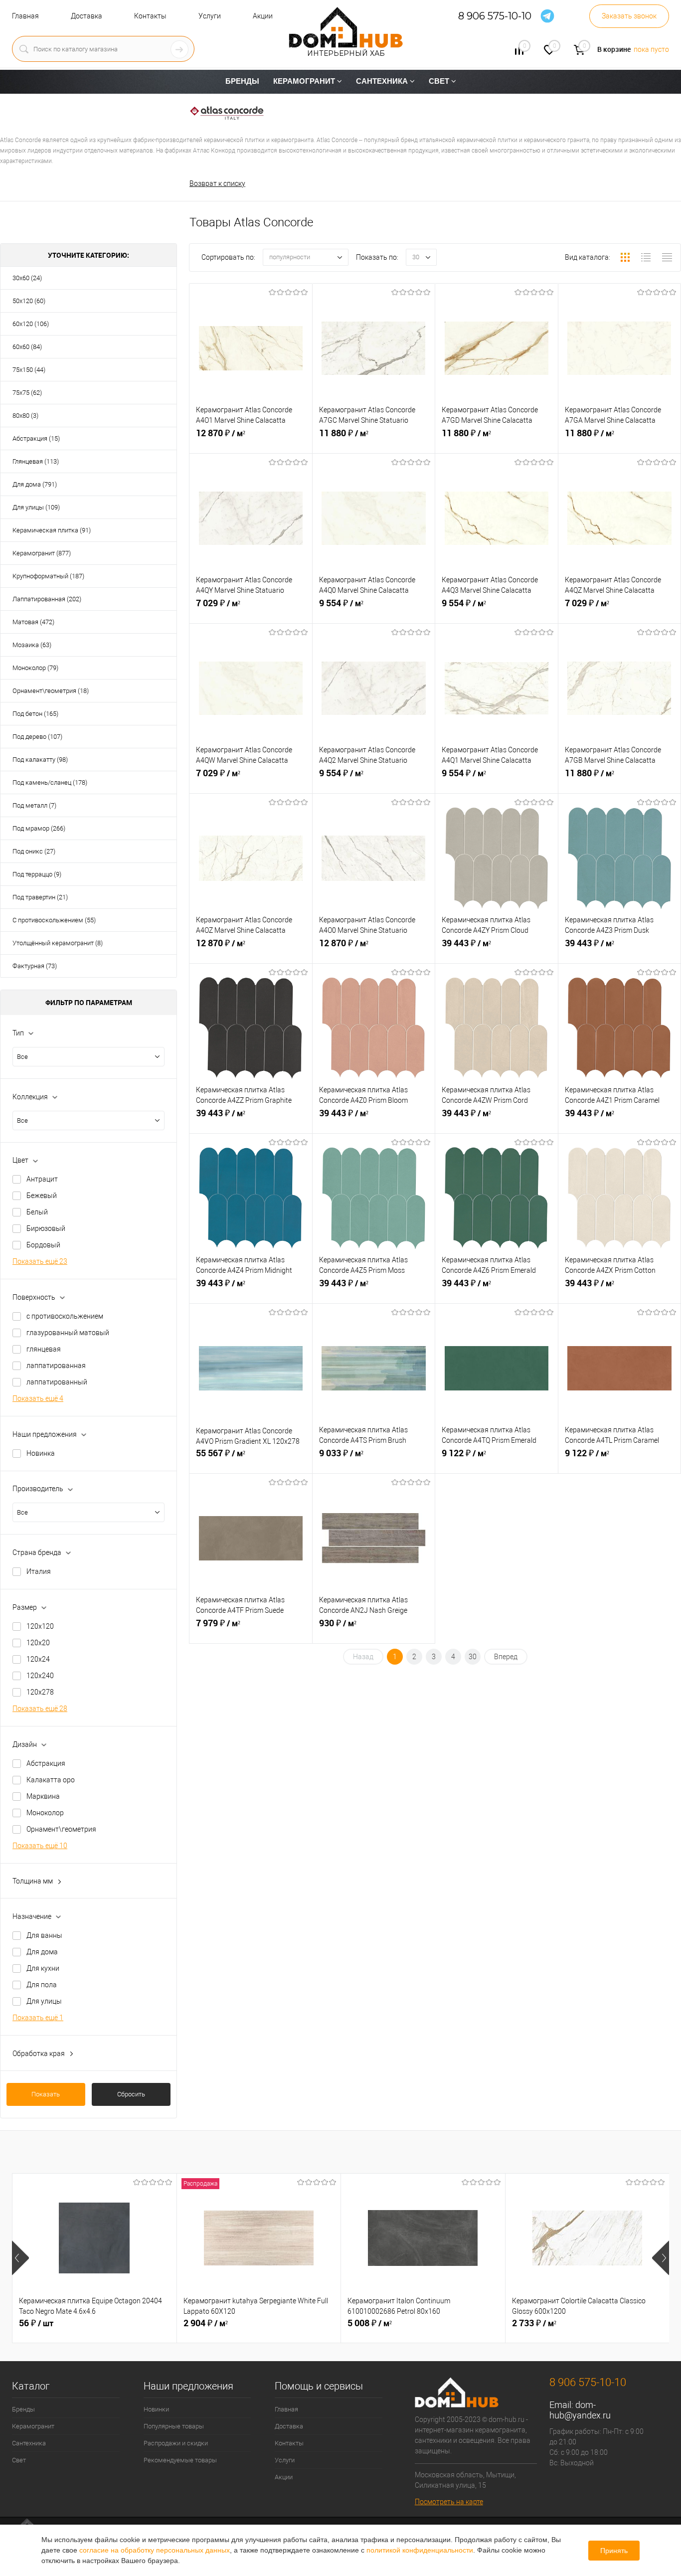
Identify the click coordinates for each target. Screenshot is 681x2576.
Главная (25, 16)
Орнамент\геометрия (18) (51, 691)
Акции (263, 16)
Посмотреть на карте (449, 2502)
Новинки (156, 2409)
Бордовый (43, 1245)
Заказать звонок (629, 16)
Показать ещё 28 (40, 1709)
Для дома (42, 1952)
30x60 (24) (27, 278)
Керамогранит (33, 2426)
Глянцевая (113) (36, 461)
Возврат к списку (217, 183)
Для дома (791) (35, 484)
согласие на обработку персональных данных (155, 2550)
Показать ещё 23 (40, 1261)
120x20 (38, 1643)
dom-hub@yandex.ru (580, 2410)
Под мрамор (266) (39, 828)
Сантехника (29, 2443)
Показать (46, 2094)
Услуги (210, 16)
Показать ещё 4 (38, 1398)
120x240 (40, 1676)
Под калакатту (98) (40, 760)
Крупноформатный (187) (48, 576)
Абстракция (46, 1763)
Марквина (43, 1796)
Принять (614, 2551)
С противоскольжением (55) (54, 920)
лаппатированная (56, 1366)
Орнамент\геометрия (61, 1829)
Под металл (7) (34, 805)
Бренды (23, 2409)
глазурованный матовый (68, 1333)
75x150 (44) (29, 370)
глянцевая (44, 1349)
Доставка (86, 16)
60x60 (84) (27, 347)
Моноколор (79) (35, 668)
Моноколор (45, 1813)
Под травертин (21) (40, 897)
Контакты (150, 16)
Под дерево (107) (37, 737)
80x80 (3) (25, 416)
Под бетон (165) (35, 714)
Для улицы (44, 2001)
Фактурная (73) (35, 966)
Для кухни (43, 1968)
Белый (37, 1212)
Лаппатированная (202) (47, 599)
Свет (19, 2460)
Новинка (41, 1453)
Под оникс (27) (34, 851)
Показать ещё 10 (40, 1846)
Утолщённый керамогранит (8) (58, 943)
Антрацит (42, 1179)
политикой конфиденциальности (420, 2550)
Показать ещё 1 (38, 2018)
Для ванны (44, 1935)
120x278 (40, 1692)
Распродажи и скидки (176, 2443)
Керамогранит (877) (42, 553)
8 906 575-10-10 (495, 16)
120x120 (40, 1626)
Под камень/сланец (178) (50, 782)
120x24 (38, 1659)
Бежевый (42, 1196)
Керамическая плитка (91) (52, 530)
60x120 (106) (31, 324)
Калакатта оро (51, 1780)
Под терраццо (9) (37, 874)
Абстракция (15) (36, 438)
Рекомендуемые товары (180, 2460)
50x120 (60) (29, 301)
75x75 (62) (27, 393)
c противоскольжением (65, 1316)
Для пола (42, 1985)
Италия (39, 1571)
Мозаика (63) (32, 645)
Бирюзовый (46, 1228)
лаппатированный (57, 1382)
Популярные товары (174, 2426)
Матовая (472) (33, 622)
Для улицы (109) (36, 507)
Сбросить (131, 2094)
